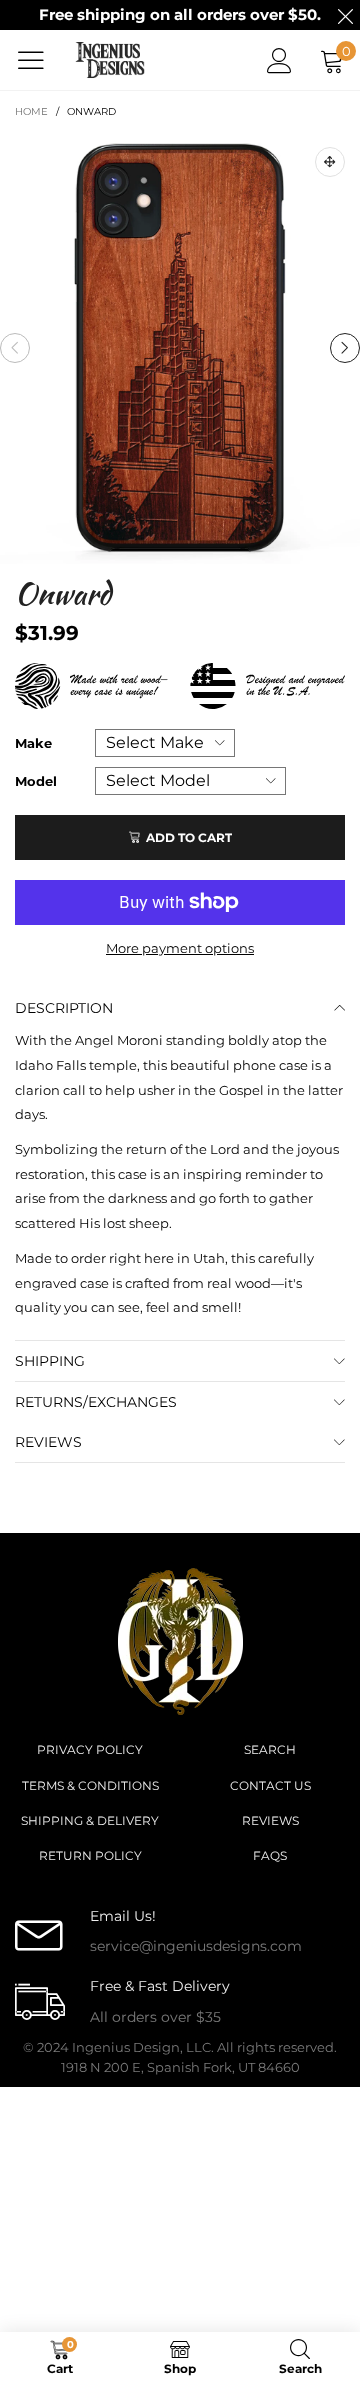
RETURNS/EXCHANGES (96, 1402)
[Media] (330, 162)
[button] (15, 348)
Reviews (270, 1820)
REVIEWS (48, 1442)
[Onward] (180, 348)
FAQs (270, 1855)
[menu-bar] (38, 60)
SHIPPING (50, 1361)
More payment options (180, 948)
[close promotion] (345, 15)
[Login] (279, 60)
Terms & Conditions (90, 1785)
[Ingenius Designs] (110, 60)
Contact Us (270, 1785)
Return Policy (90, 1855)
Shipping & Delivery (90, 1820)
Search (270, 1749)
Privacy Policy (90, 1749)
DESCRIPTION (64, 1008)
